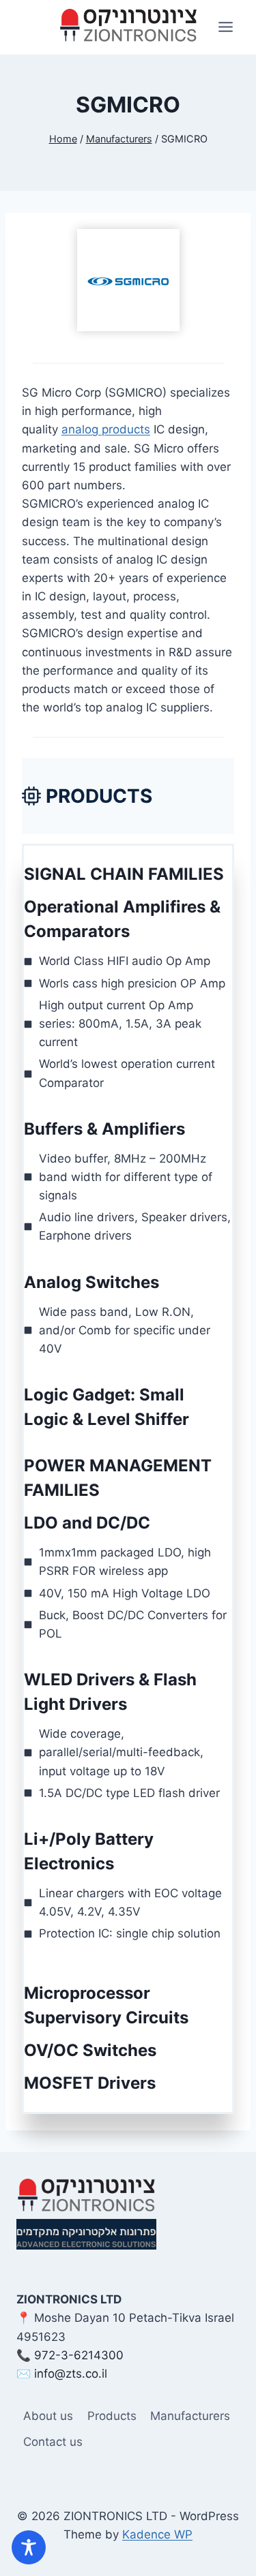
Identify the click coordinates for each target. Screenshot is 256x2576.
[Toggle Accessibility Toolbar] (29, 2547)
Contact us (53, 2442)
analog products (106, 429)
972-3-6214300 (79, 2355)
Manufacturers (190, 2416)
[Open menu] (225, 27)
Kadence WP (157, 2534)
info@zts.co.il (71, 2374)
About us (48, 2416)
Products (112, 2416)
